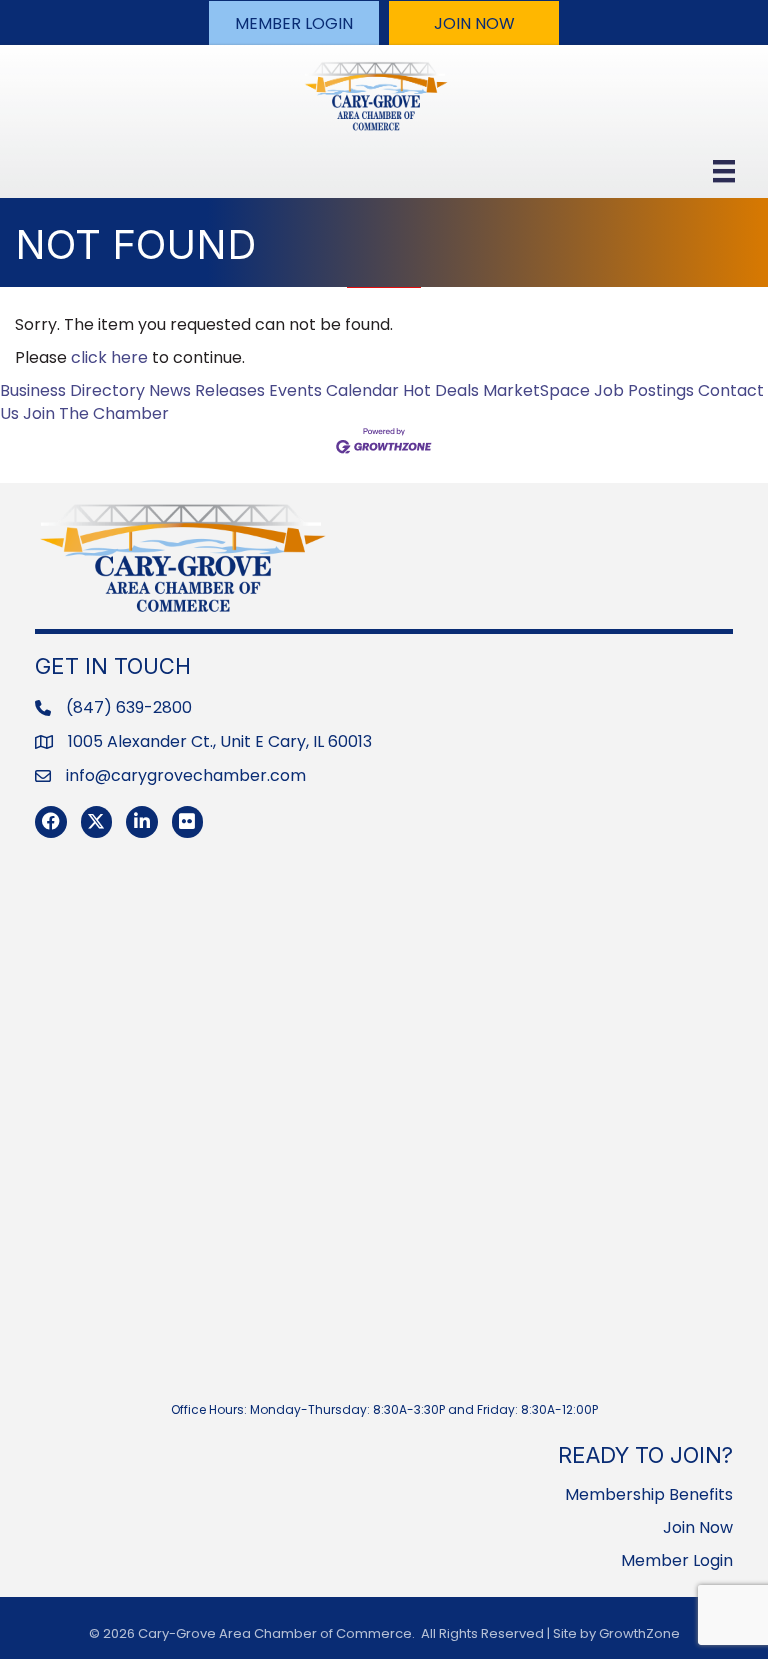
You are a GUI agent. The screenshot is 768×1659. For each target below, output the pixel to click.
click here (109, 357)
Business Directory (72, 390)
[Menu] (724, 171)
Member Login (677, 1560)
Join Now (698, 1527)
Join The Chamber (96, 413)
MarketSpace (536, 390)
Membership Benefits (649, 1494)
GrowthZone (639, 1633)
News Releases (207, 390)
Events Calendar (334, 390)
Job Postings (644, 390)
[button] (294, 23)
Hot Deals (441, 390)
